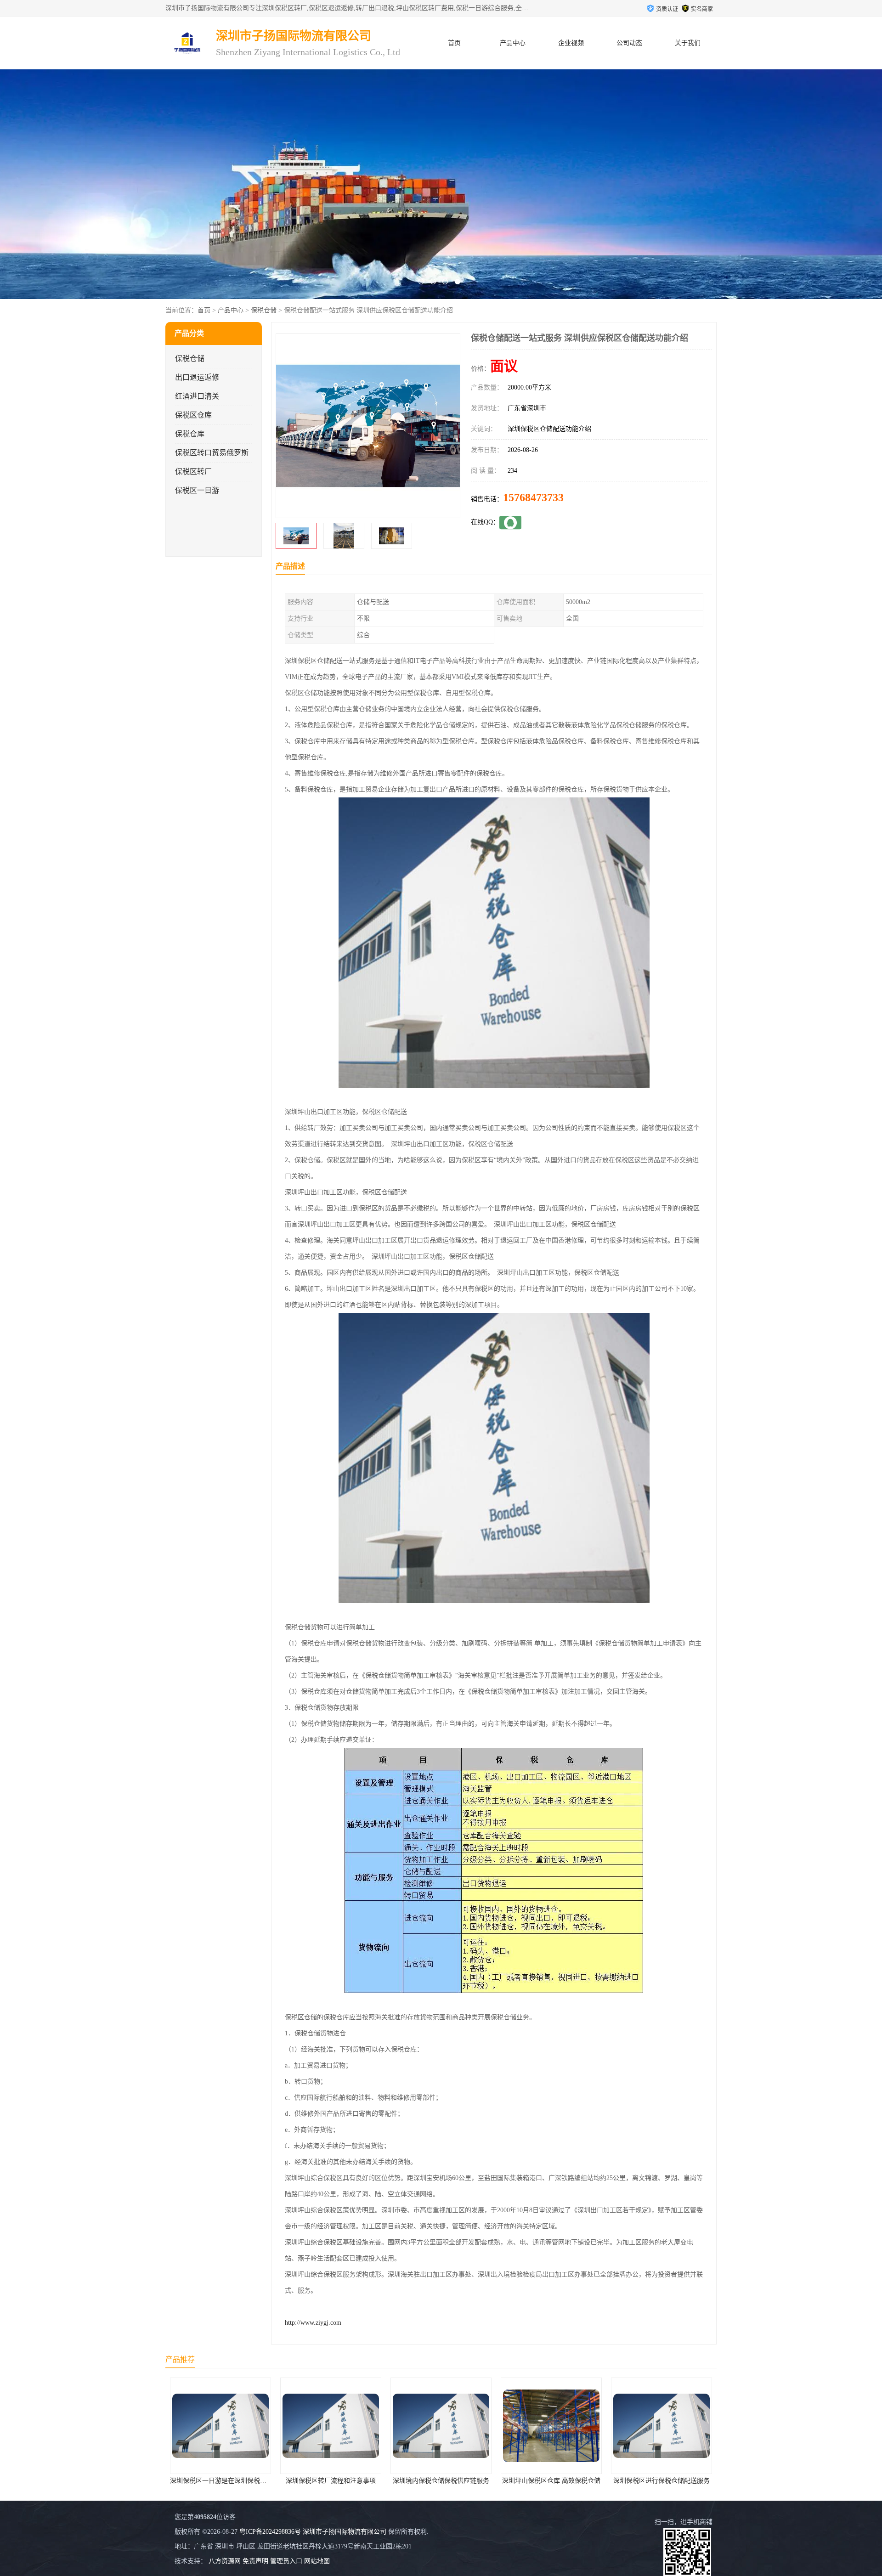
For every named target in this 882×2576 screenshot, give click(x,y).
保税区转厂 (193, 472)
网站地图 (317, 2561)
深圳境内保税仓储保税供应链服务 (229, 2481)
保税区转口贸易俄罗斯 (212, 453)
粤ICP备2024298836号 (270, 2532)
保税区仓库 (193, 415)
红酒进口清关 (197, 396)
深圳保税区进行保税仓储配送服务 (449, 2481)
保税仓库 (190, 434)
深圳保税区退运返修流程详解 (560, 2481)
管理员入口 (286, 2561)
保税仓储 (264, 310)
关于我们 (688, 43)
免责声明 (255, 2561)
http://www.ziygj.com (313, 2323)
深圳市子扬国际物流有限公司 (345, 2532)
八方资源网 (225, 2561)
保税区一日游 (197, 490)
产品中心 (513, 43)
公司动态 (629, 43)
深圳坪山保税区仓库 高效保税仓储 (339, 2481)
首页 (454, 43)
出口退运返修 (197, 377)
